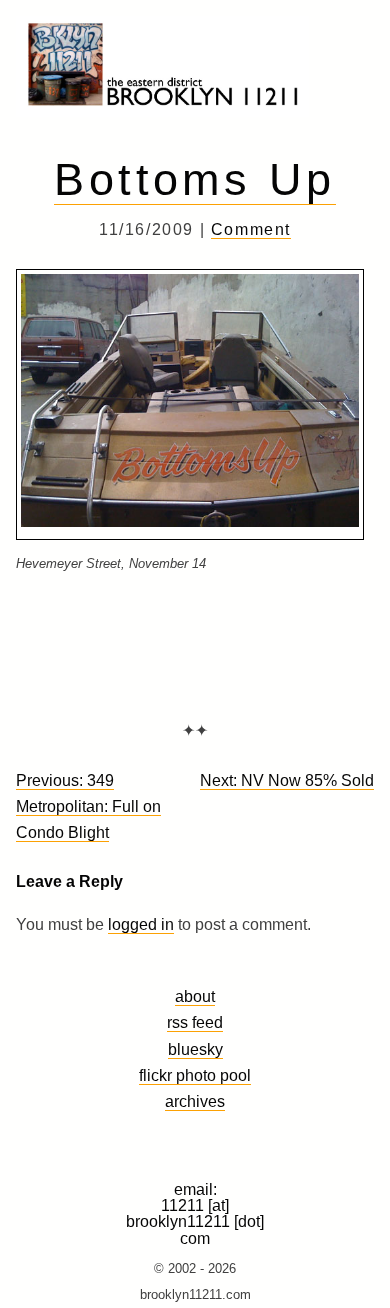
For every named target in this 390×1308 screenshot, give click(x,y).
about (195, 996)
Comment (251, 229)
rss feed (195, 1022)
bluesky (195, 1049)
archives (195, 1101)
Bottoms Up (195, 179)
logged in (141, 924)
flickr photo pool (195, 1075)
